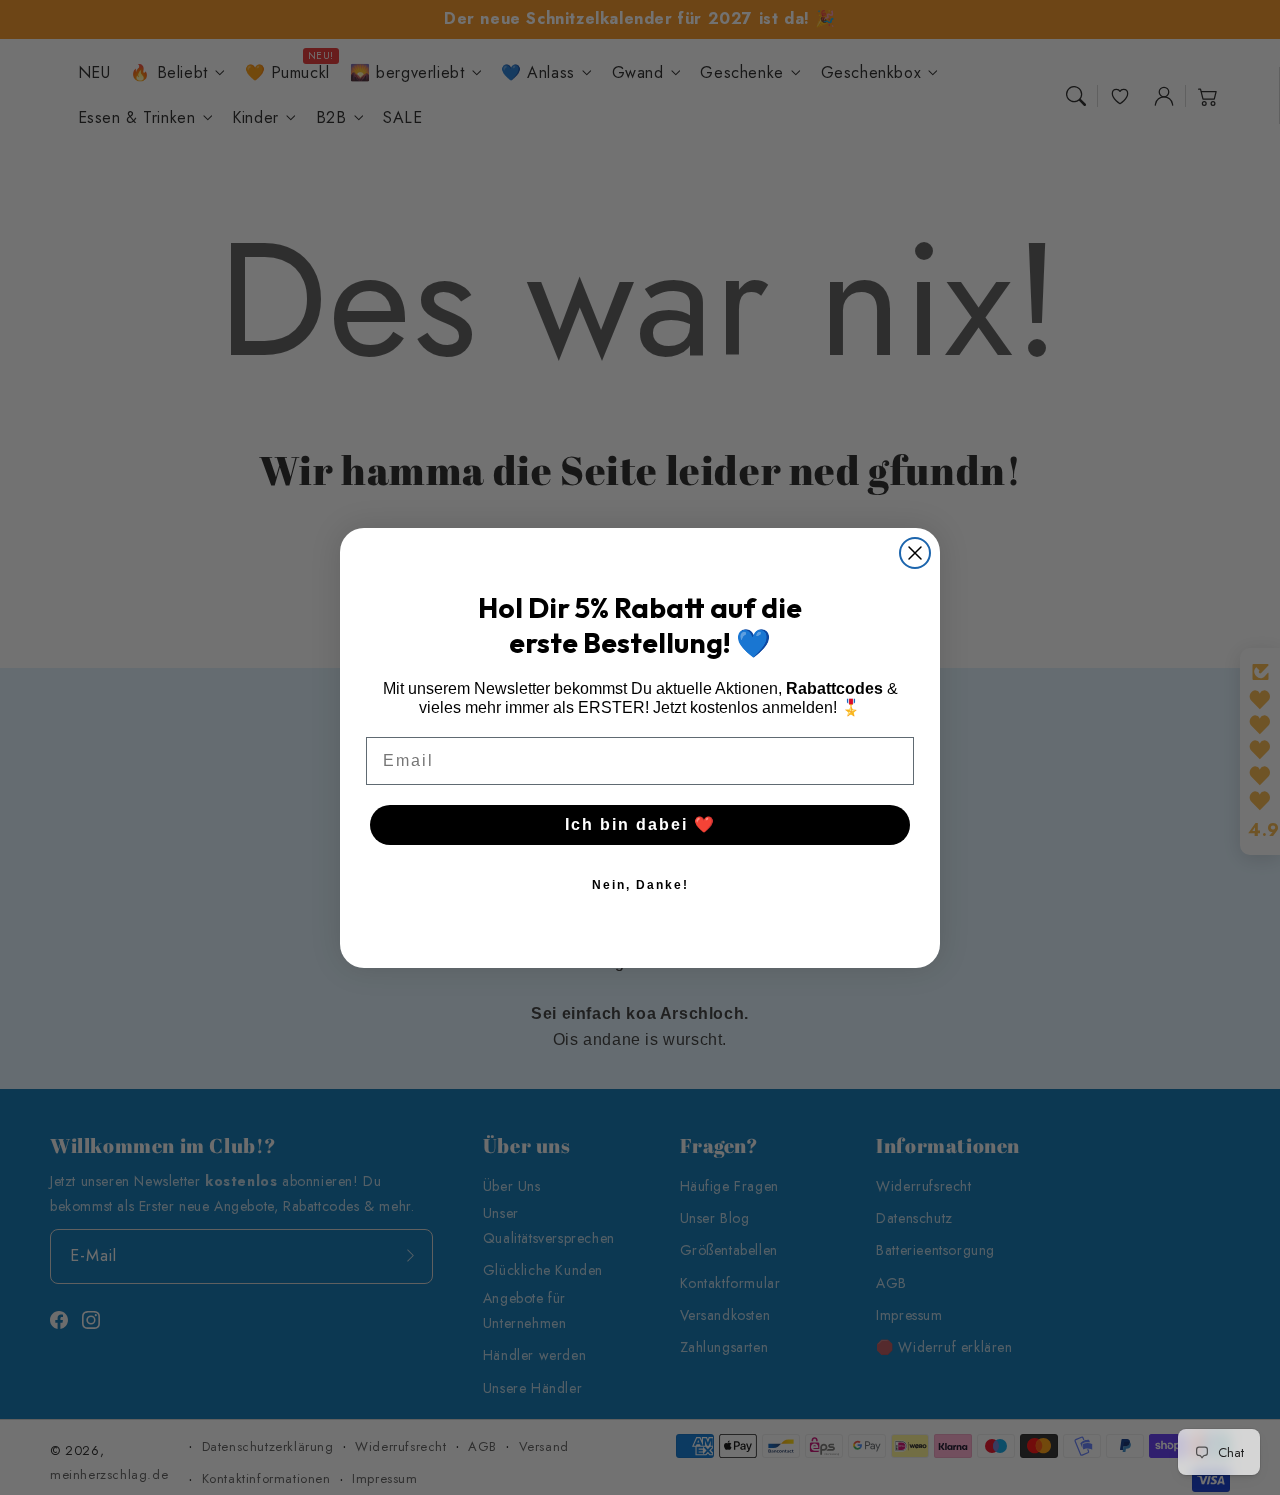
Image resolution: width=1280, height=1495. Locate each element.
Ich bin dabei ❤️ (640, 824)
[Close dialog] (915, 553)
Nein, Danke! (640, 885)
